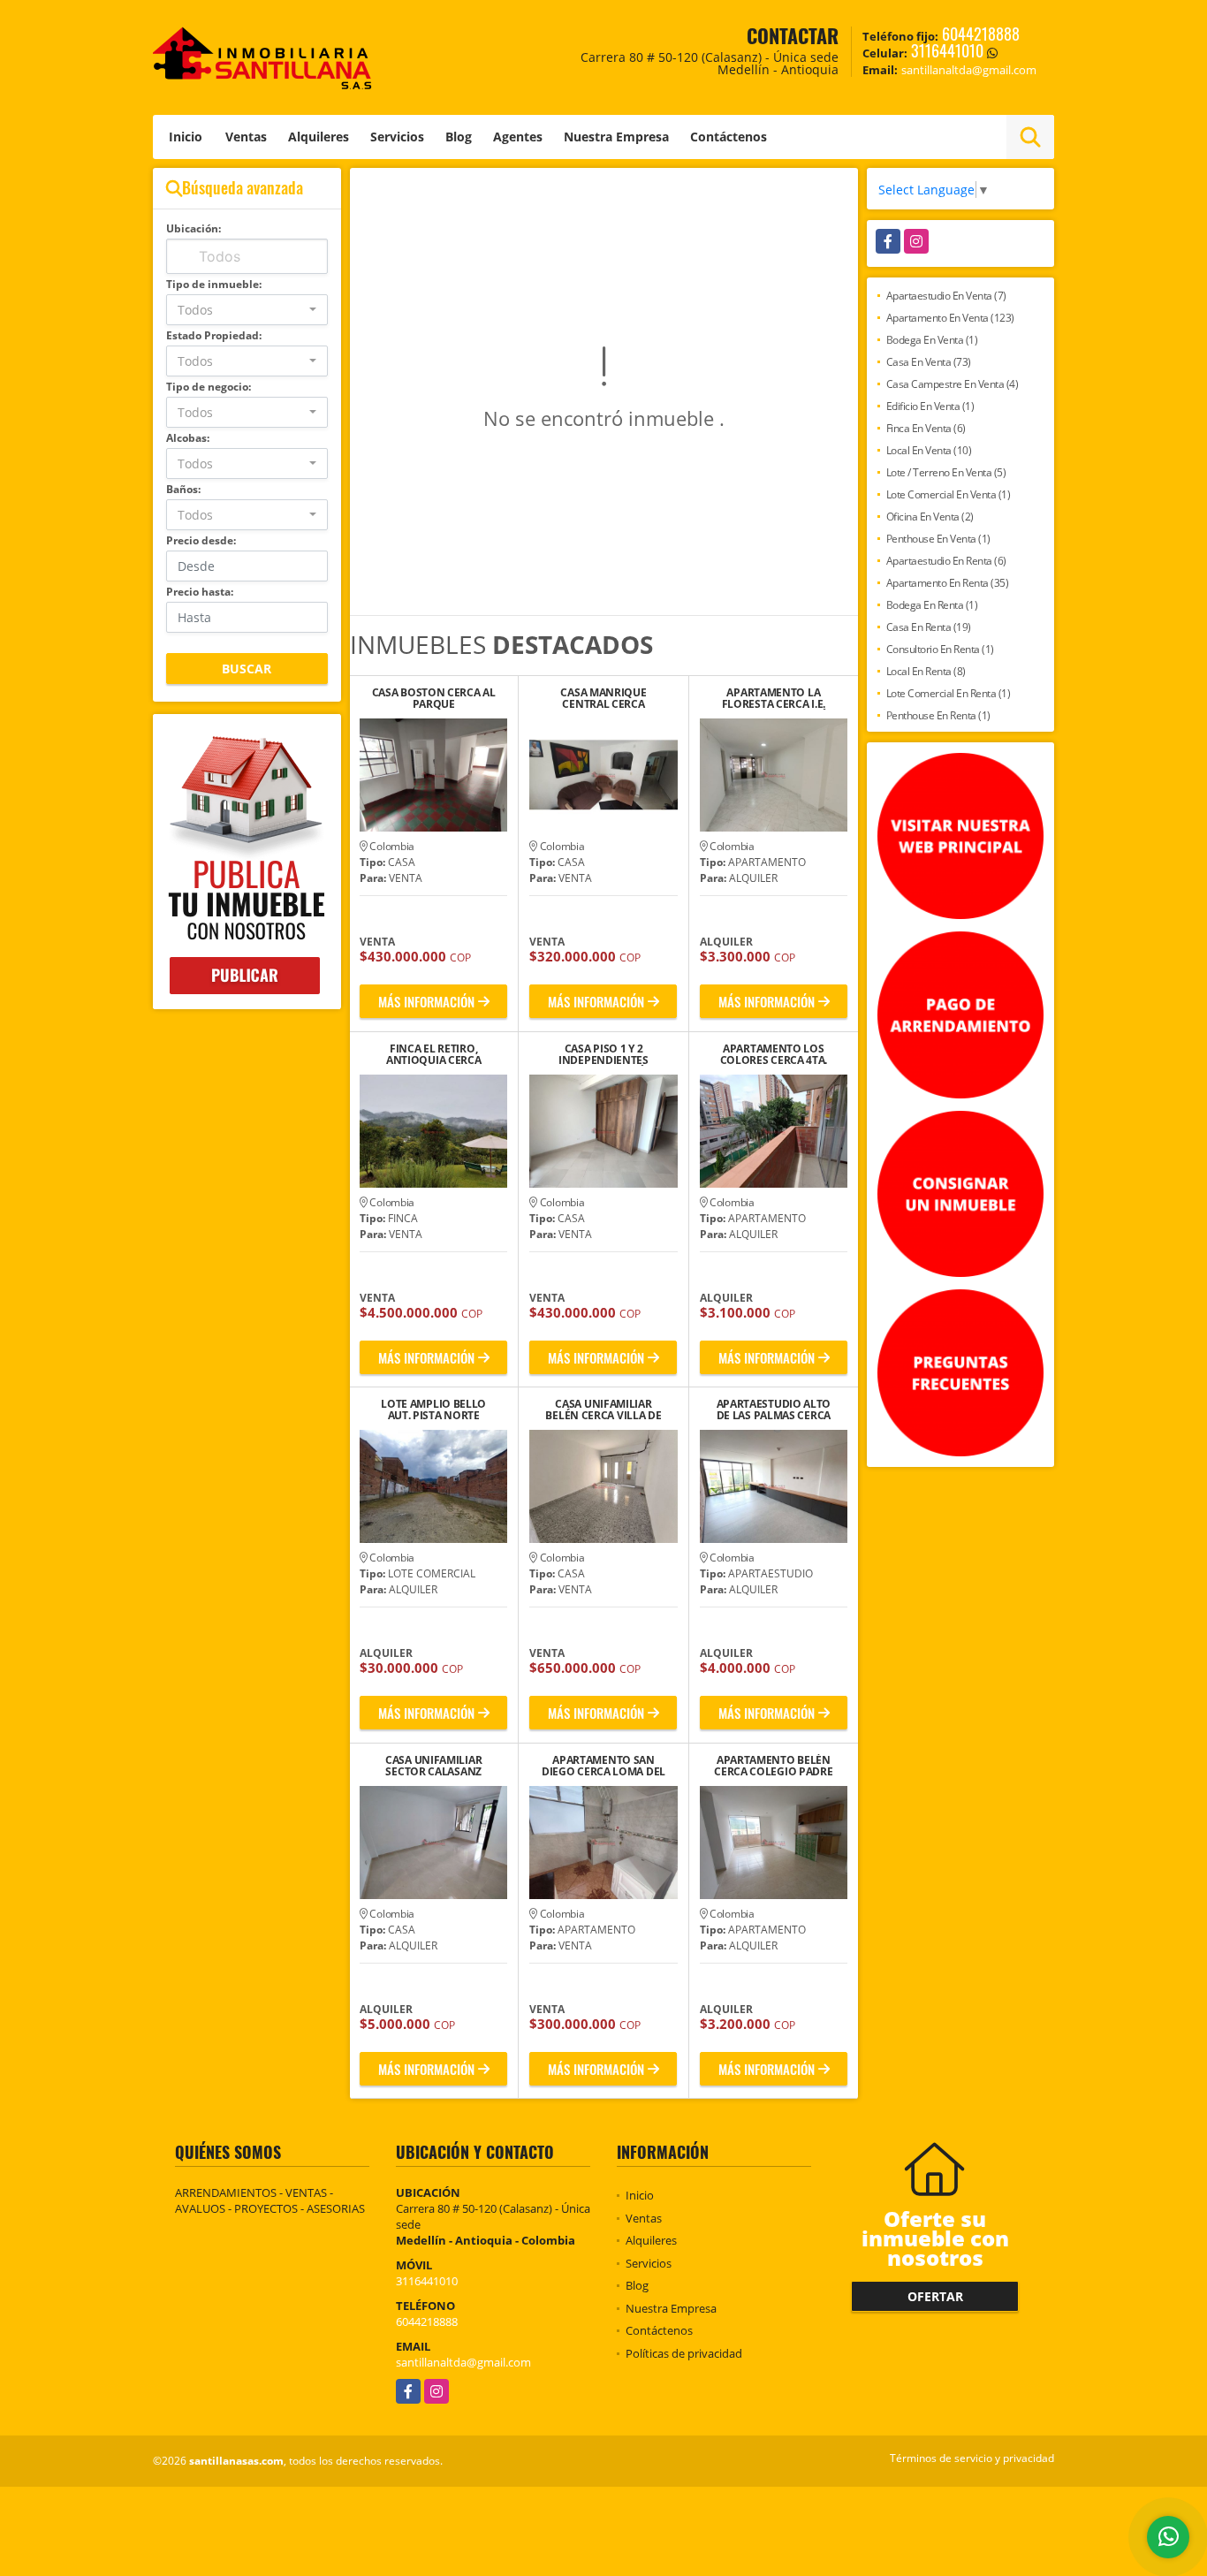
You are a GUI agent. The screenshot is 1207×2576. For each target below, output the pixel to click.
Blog (459, 137)
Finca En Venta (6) (926, 428)
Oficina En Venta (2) (930, 517)
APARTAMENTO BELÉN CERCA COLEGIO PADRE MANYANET (773, 1766)
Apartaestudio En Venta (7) (946, 296)
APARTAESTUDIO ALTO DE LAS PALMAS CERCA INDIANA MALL (774, 1410)
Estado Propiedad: (214, 335)
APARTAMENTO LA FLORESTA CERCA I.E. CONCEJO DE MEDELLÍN (774, 698)
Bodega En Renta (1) (932, 605)
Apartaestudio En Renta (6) (946, 561)
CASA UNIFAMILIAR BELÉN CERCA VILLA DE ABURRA (603, 1410)
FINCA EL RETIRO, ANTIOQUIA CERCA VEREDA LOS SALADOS (434, 1054)
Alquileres (319, 137)
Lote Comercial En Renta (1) (949, 693)
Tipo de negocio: (209, 387)
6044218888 (981, 34)
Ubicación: (194, 228)
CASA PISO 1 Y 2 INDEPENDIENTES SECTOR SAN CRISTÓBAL (603, 1054)
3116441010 (947, 50)
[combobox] (247, 310)
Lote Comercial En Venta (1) (949, 494)
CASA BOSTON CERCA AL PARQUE (434, 698)
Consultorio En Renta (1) (940, 649)
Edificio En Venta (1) (930, 406)
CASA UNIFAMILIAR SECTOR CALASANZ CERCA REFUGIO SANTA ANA (433, 1766)
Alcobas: (188, 438)
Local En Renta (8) (926, 671)
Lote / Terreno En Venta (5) (946, 472)
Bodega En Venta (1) (932, 340)
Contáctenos (729, 137)
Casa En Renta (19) (929, 627)
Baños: (183, 489)
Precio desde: (201, 540)
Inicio (186, 137)
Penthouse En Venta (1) (938, 539)
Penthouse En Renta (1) (938, 715)
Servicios (397, 137)
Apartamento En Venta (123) (950, 318)
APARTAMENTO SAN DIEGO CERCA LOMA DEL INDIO (603, 1766)
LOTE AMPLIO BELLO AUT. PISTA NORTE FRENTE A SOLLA (433, 1410)
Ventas (246, 137)
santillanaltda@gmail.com (463, 2362)
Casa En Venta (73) (929, 362)
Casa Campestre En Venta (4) (953, 384)
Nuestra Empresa (616, 137)
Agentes (518, 137)
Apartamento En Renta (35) (948, 583)
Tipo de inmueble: (214, 284)
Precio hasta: (200, 592)
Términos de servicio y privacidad (972, 2458)
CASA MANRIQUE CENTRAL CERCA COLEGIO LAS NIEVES (604, 698)
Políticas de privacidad (684, 2353)
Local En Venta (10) (929, 450)
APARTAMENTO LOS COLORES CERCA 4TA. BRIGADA (774, 1054)
